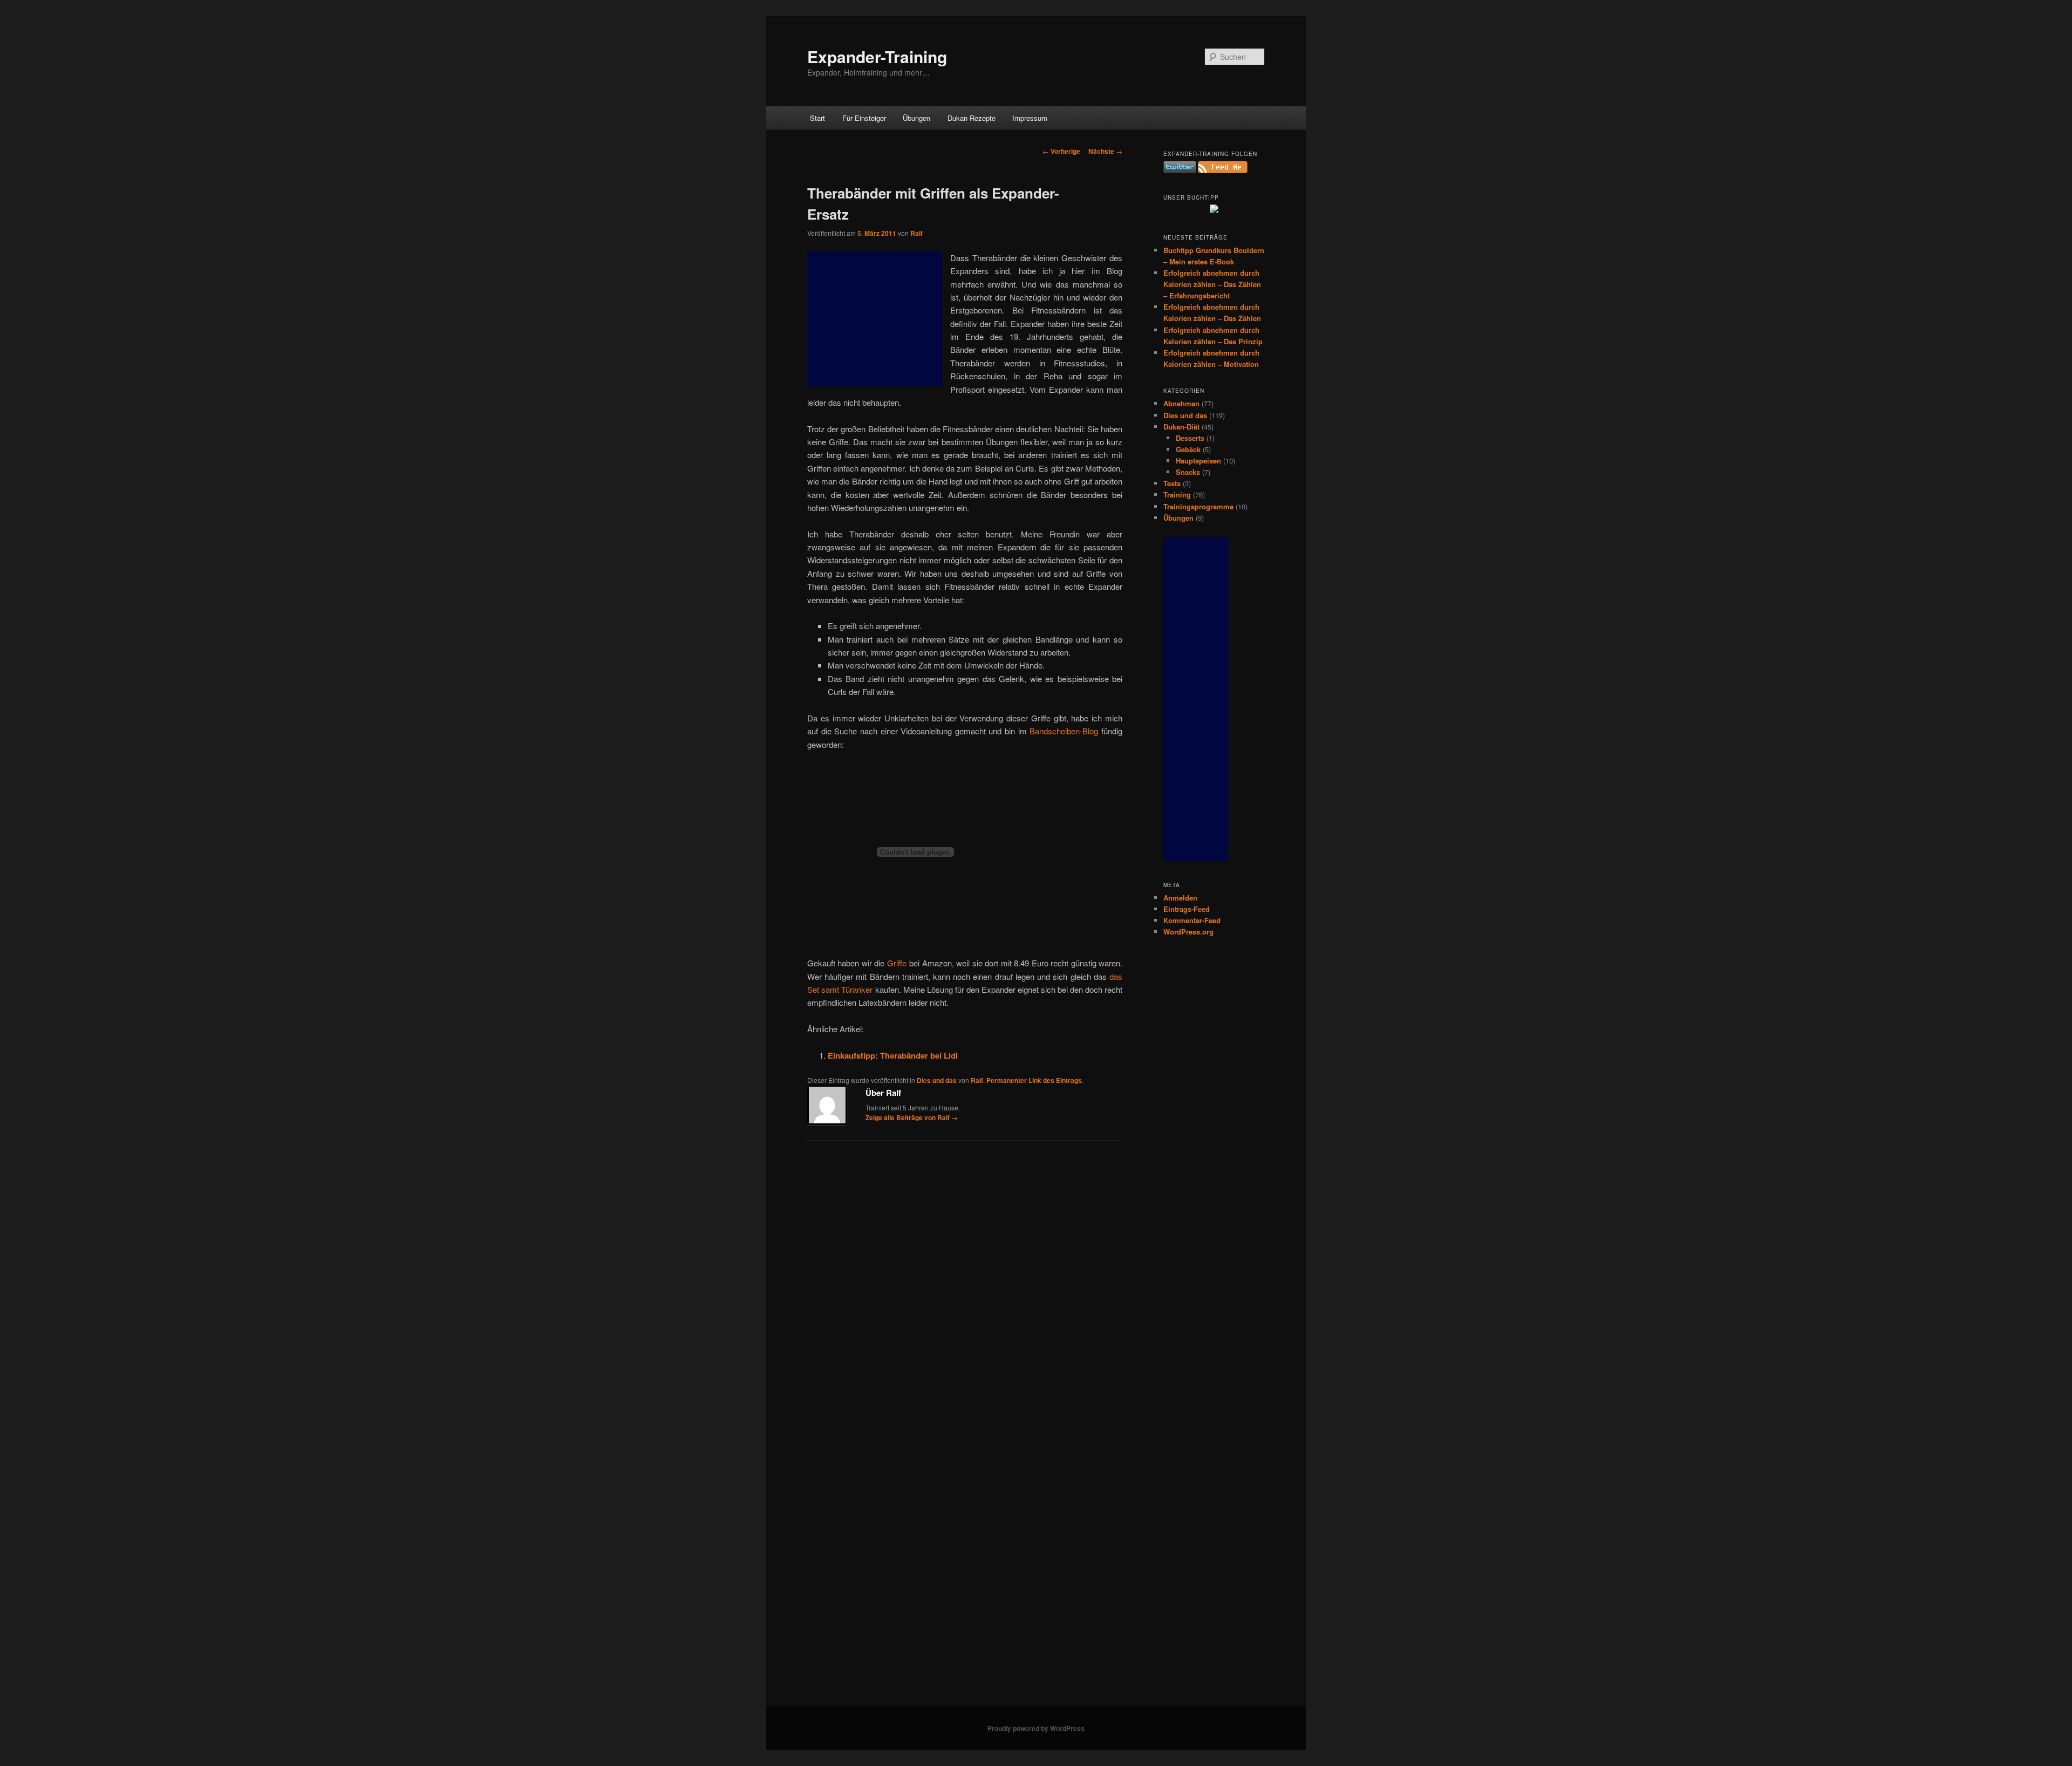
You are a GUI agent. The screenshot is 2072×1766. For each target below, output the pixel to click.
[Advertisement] (875, 319)
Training (1177, 495)
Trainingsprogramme (1198, 506)
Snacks (1188, 472)
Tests (1172, 483)
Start (817, 118)
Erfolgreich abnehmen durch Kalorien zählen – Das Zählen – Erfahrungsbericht (1212, 284)
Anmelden (1180, 898)
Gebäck (1188, 449)
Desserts (1190, 438)
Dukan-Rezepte (972, 118)
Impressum (1030, 118)
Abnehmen (1181, 403)
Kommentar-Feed (1192, 920)
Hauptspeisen (1198, 461)
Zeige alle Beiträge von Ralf (912, 1117)
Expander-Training (877, 56)
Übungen (916, 118)
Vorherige (1061, 151)
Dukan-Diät (1181, 427)
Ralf (916, 233)
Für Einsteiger (864, 118)
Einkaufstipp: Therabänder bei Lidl (893, 1055)
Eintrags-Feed (1187, 909)
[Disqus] (965, 1288)
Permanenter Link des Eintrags (1034, 1080)
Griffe (897, 963)
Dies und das (937, 1080)
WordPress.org (1188, 932)
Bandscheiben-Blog (1064, 731)
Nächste (1105, 151)
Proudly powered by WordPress (1036, 1728)
